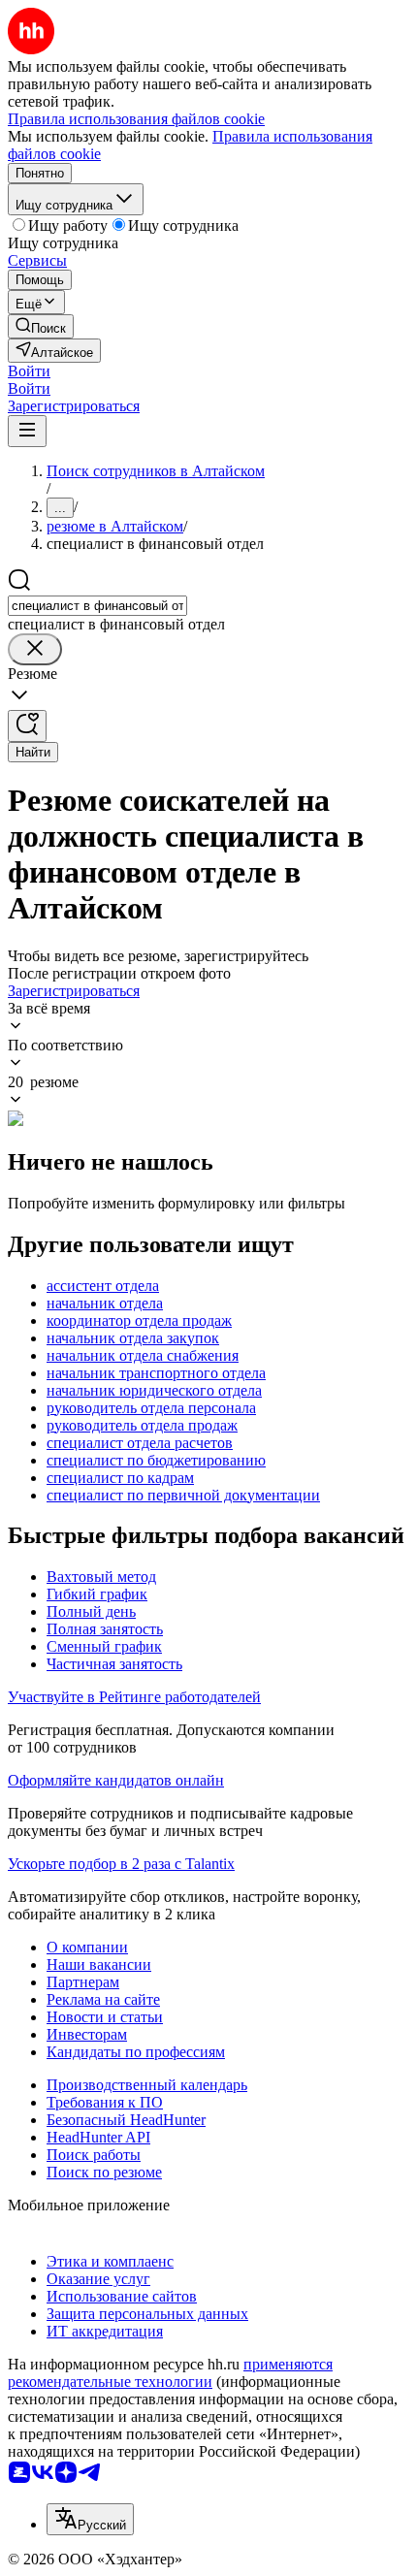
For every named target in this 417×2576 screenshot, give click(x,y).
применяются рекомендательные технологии (170, 2373)
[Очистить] (35, 649)
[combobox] (97, 606)
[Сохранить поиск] (27, 726)
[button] (29, 371)
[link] (41, 326)
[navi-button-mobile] (27, 431)
